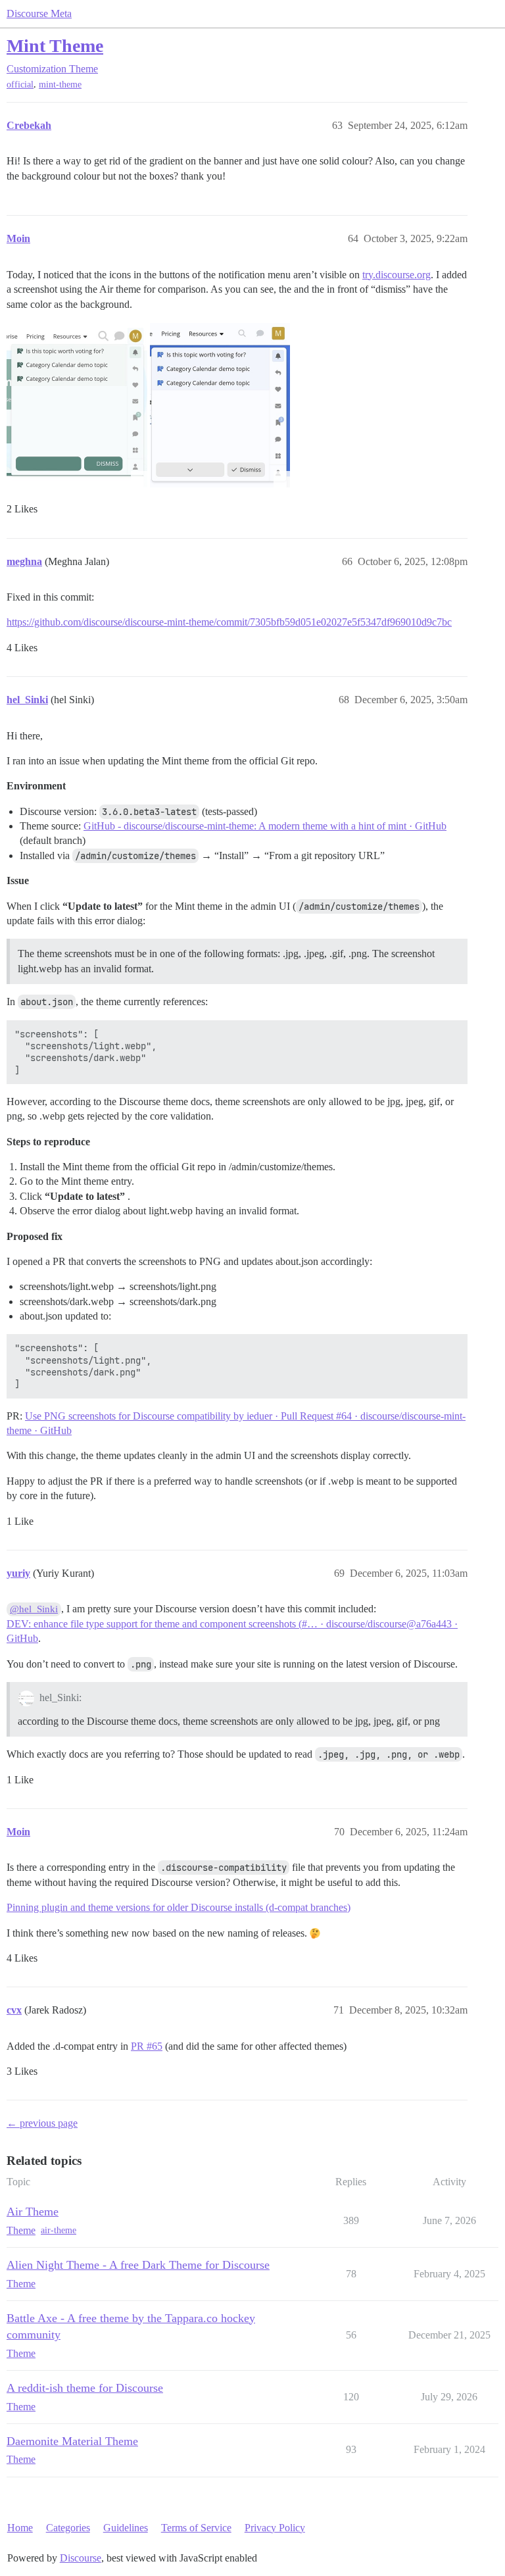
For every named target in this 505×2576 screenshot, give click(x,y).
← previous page (42, 2123)
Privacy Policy (275, 2528)
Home (20, 2528)
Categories (68, 2528)
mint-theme (60, 85)
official (20, 85)
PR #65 (147, 2046)
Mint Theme (55, 46)
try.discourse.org (397, 275)
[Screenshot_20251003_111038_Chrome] (77, 405)
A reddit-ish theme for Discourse (85, 2388)
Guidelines (126, 2528)
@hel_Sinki (34, 1609)
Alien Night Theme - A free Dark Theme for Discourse (138, 2265)
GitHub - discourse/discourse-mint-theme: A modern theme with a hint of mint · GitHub (265, 826)
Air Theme (33, 2212)
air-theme (59, 2230)
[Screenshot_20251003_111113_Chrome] (220, 405)
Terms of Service (196, 2528)
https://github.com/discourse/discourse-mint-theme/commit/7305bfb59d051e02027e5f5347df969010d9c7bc (229, 622)
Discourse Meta (39, 13)
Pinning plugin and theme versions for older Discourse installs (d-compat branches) (179, 1907)
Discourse (81, 2558)
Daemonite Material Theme (72, 2441)
